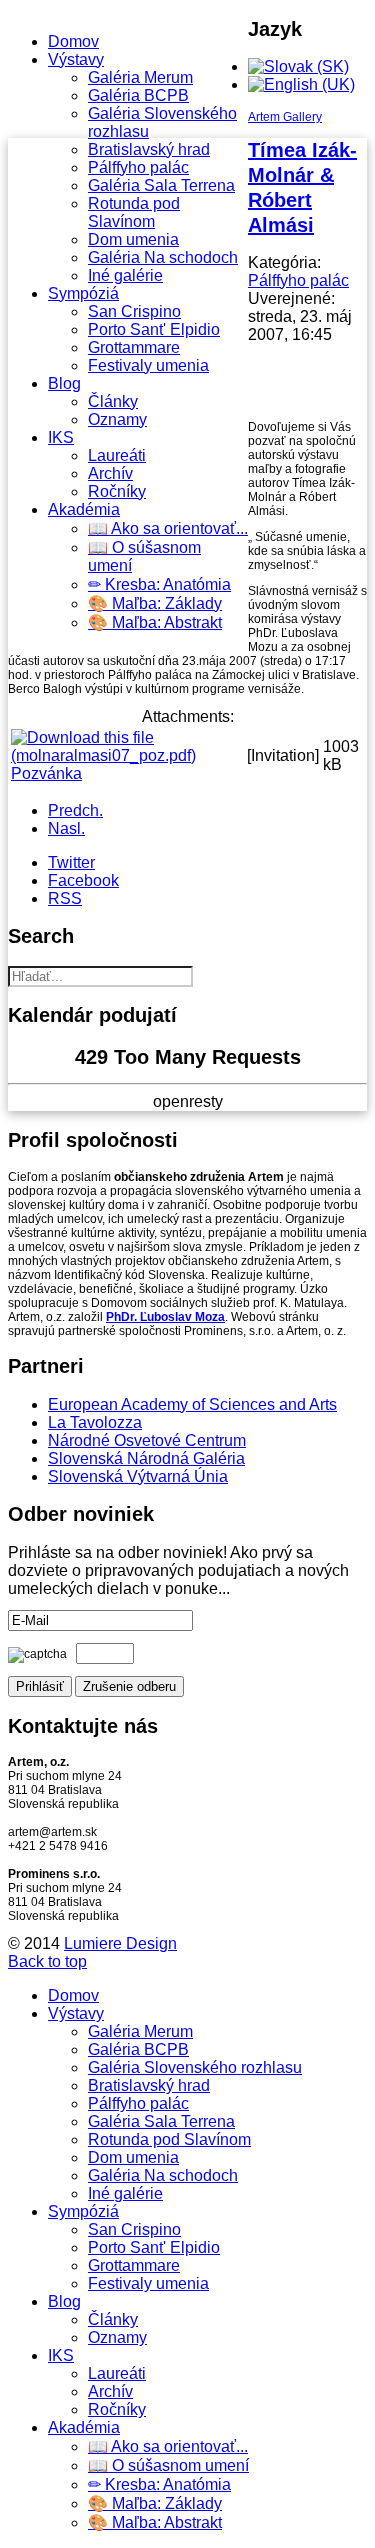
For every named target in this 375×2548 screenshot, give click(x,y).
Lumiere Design (120, 1943)
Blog (64, 383)
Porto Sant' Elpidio (154, 329)
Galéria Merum (140, 77)
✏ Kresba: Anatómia (159, 584)
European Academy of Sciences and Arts (192, 1404)
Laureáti (117, 455)
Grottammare (134, 347)
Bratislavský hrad (149, 149)
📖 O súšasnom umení (168, 2465)
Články (113, 401)
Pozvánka (46, 773)
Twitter (71, 862)
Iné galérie (125, 275)
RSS (65, 898)
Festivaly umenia (148, 365)
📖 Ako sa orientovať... (168, 528)
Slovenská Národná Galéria (146, 1458)
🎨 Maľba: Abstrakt (155, 622)
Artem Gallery (285, 117)
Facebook (83, 880)
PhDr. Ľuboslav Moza (165, 1317)
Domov (73, 41)
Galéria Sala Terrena (161, 185)
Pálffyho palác (138, 167)
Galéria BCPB (138, 95)
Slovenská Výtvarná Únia (138, 1476)
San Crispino (134, 311)
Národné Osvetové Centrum (147, 1440)
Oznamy (117, 419)
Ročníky (117, 491)
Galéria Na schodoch (163, 257)
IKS (61, 437)
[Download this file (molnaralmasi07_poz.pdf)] (127, 755)
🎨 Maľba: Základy (155, 603)
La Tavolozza (95, 1422)
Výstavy (76, 59)
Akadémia (84, 509)
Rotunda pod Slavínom (134, 212)
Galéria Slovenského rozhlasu (195, 2067)
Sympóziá (83, 293)
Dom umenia (133, 239)
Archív (110, 473)
